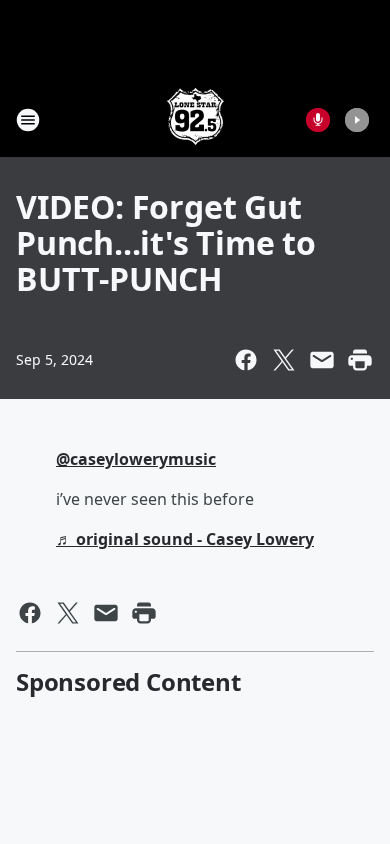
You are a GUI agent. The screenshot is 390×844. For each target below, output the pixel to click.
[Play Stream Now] (357, 120)
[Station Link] (195, 119)
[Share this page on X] (284, 360)
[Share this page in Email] (322, 360)
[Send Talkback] (318, 120)
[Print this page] (360, 360)
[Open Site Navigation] (28, 120)
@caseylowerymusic (136, 459)
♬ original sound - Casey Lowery (185, 539)
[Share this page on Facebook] (246, 360)
